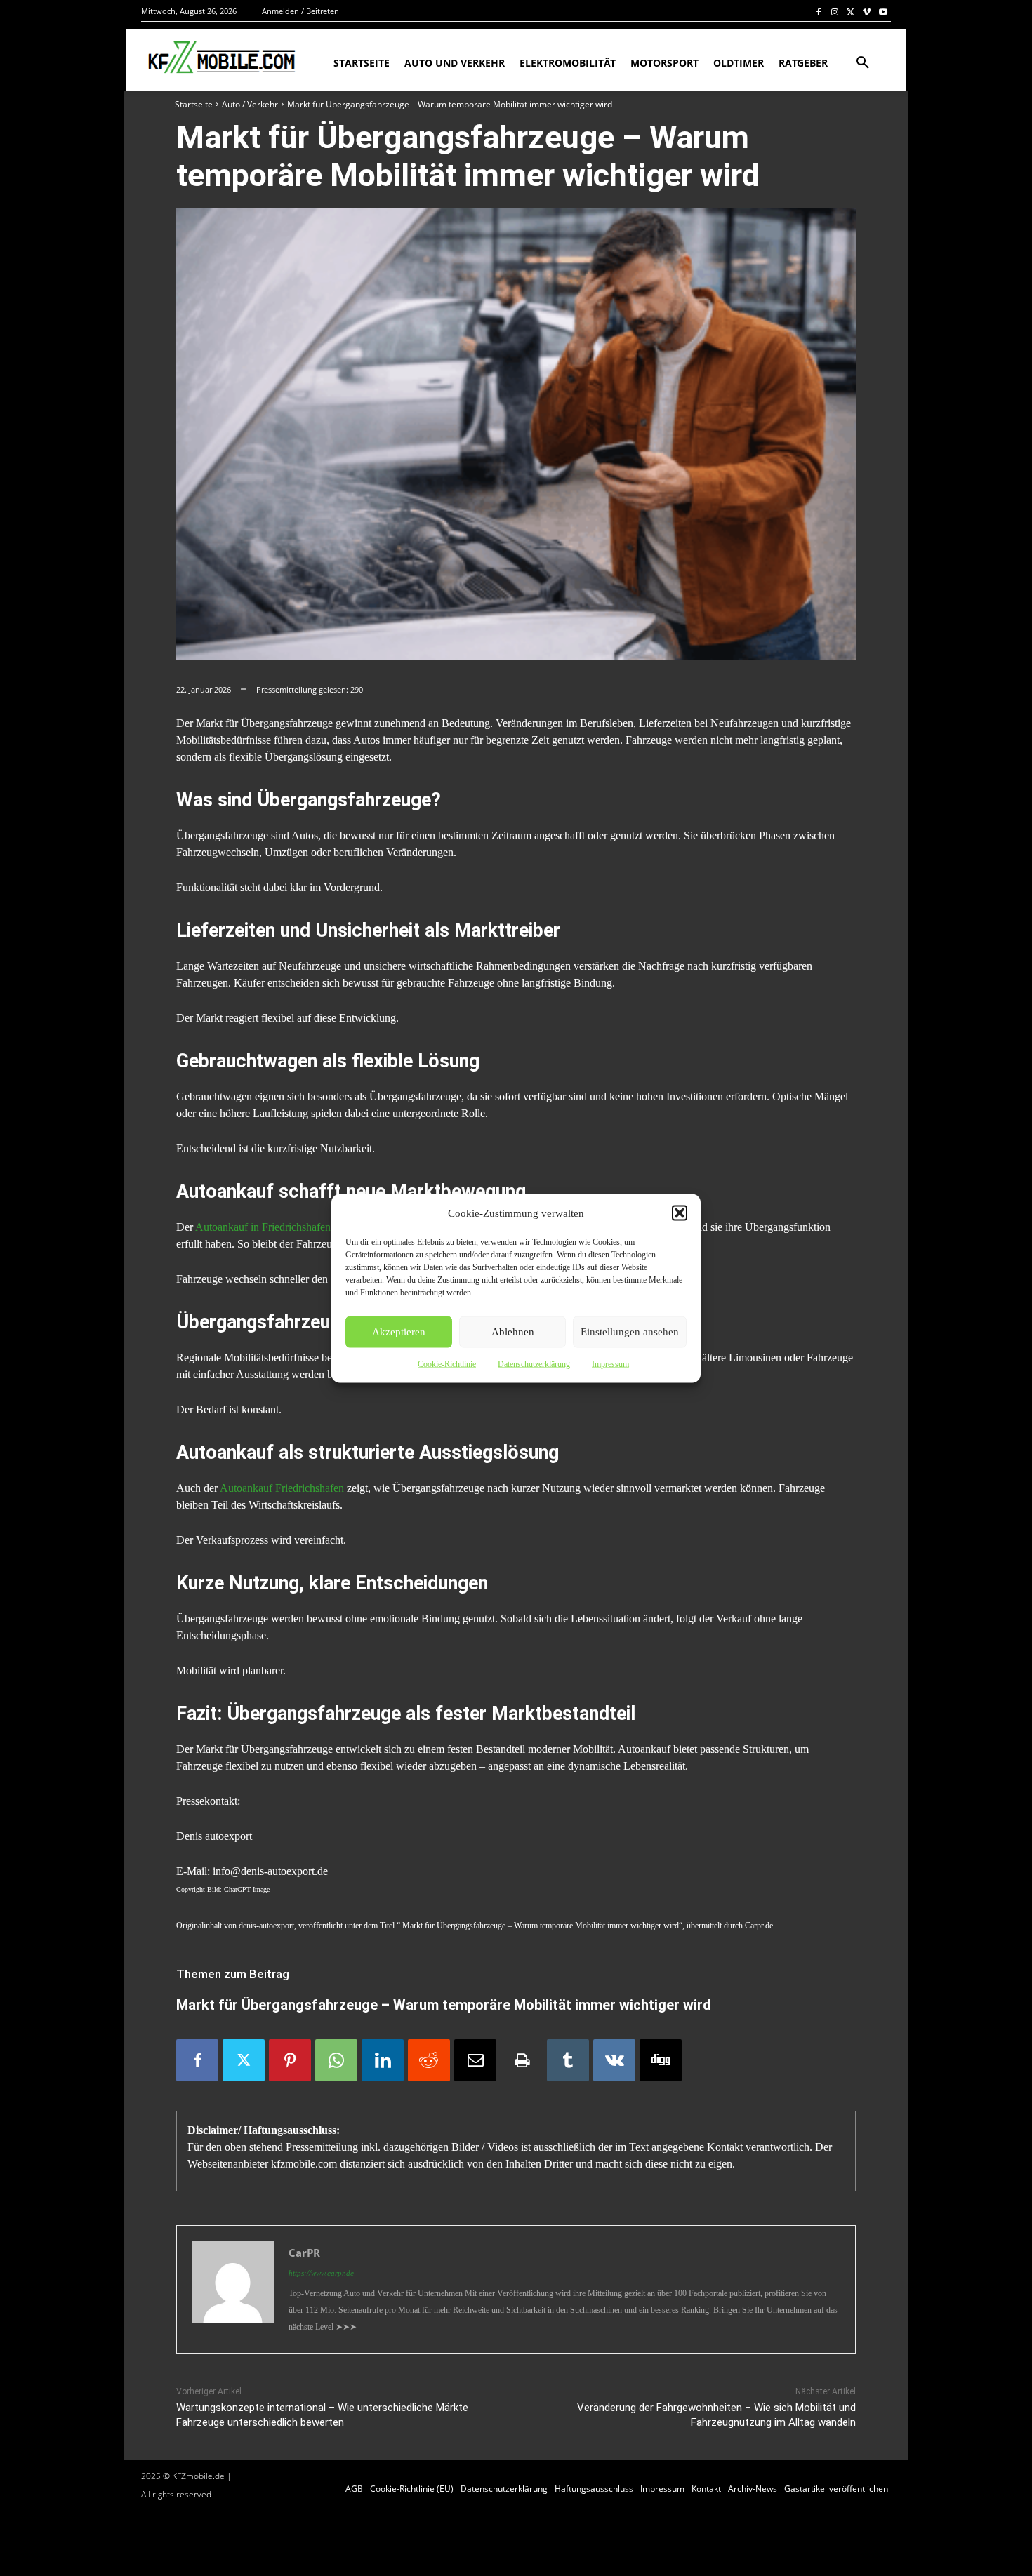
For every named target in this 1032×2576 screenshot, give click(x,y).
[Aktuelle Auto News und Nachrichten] (220, 58)
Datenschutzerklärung (534, 1363)
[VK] (614, 2060)
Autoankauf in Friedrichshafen (263, 1227)
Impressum (610, 1363)
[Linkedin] (383, 2060)
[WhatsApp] (336, 2060)
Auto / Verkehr (250, 104)
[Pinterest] (290, 2060)
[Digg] (661, 2060)
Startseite (194, 104)
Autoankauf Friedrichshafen (282, 1488)
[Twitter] (851, 12)
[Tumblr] (568, 2060)
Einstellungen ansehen (630, 1332)
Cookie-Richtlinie (447, 1363)
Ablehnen (513, 1332)
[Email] (475, 2060)
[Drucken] (522, 2060)
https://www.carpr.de (321, 2273)
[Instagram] (835, 12)
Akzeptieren (399, 1332)
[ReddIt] (429, 2060)
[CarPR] (233, 2289)
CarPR (304, 2253)
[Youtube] (883, 12)
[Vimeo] (867, 12)
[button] (680, 1213)
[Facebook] (819, 12)
